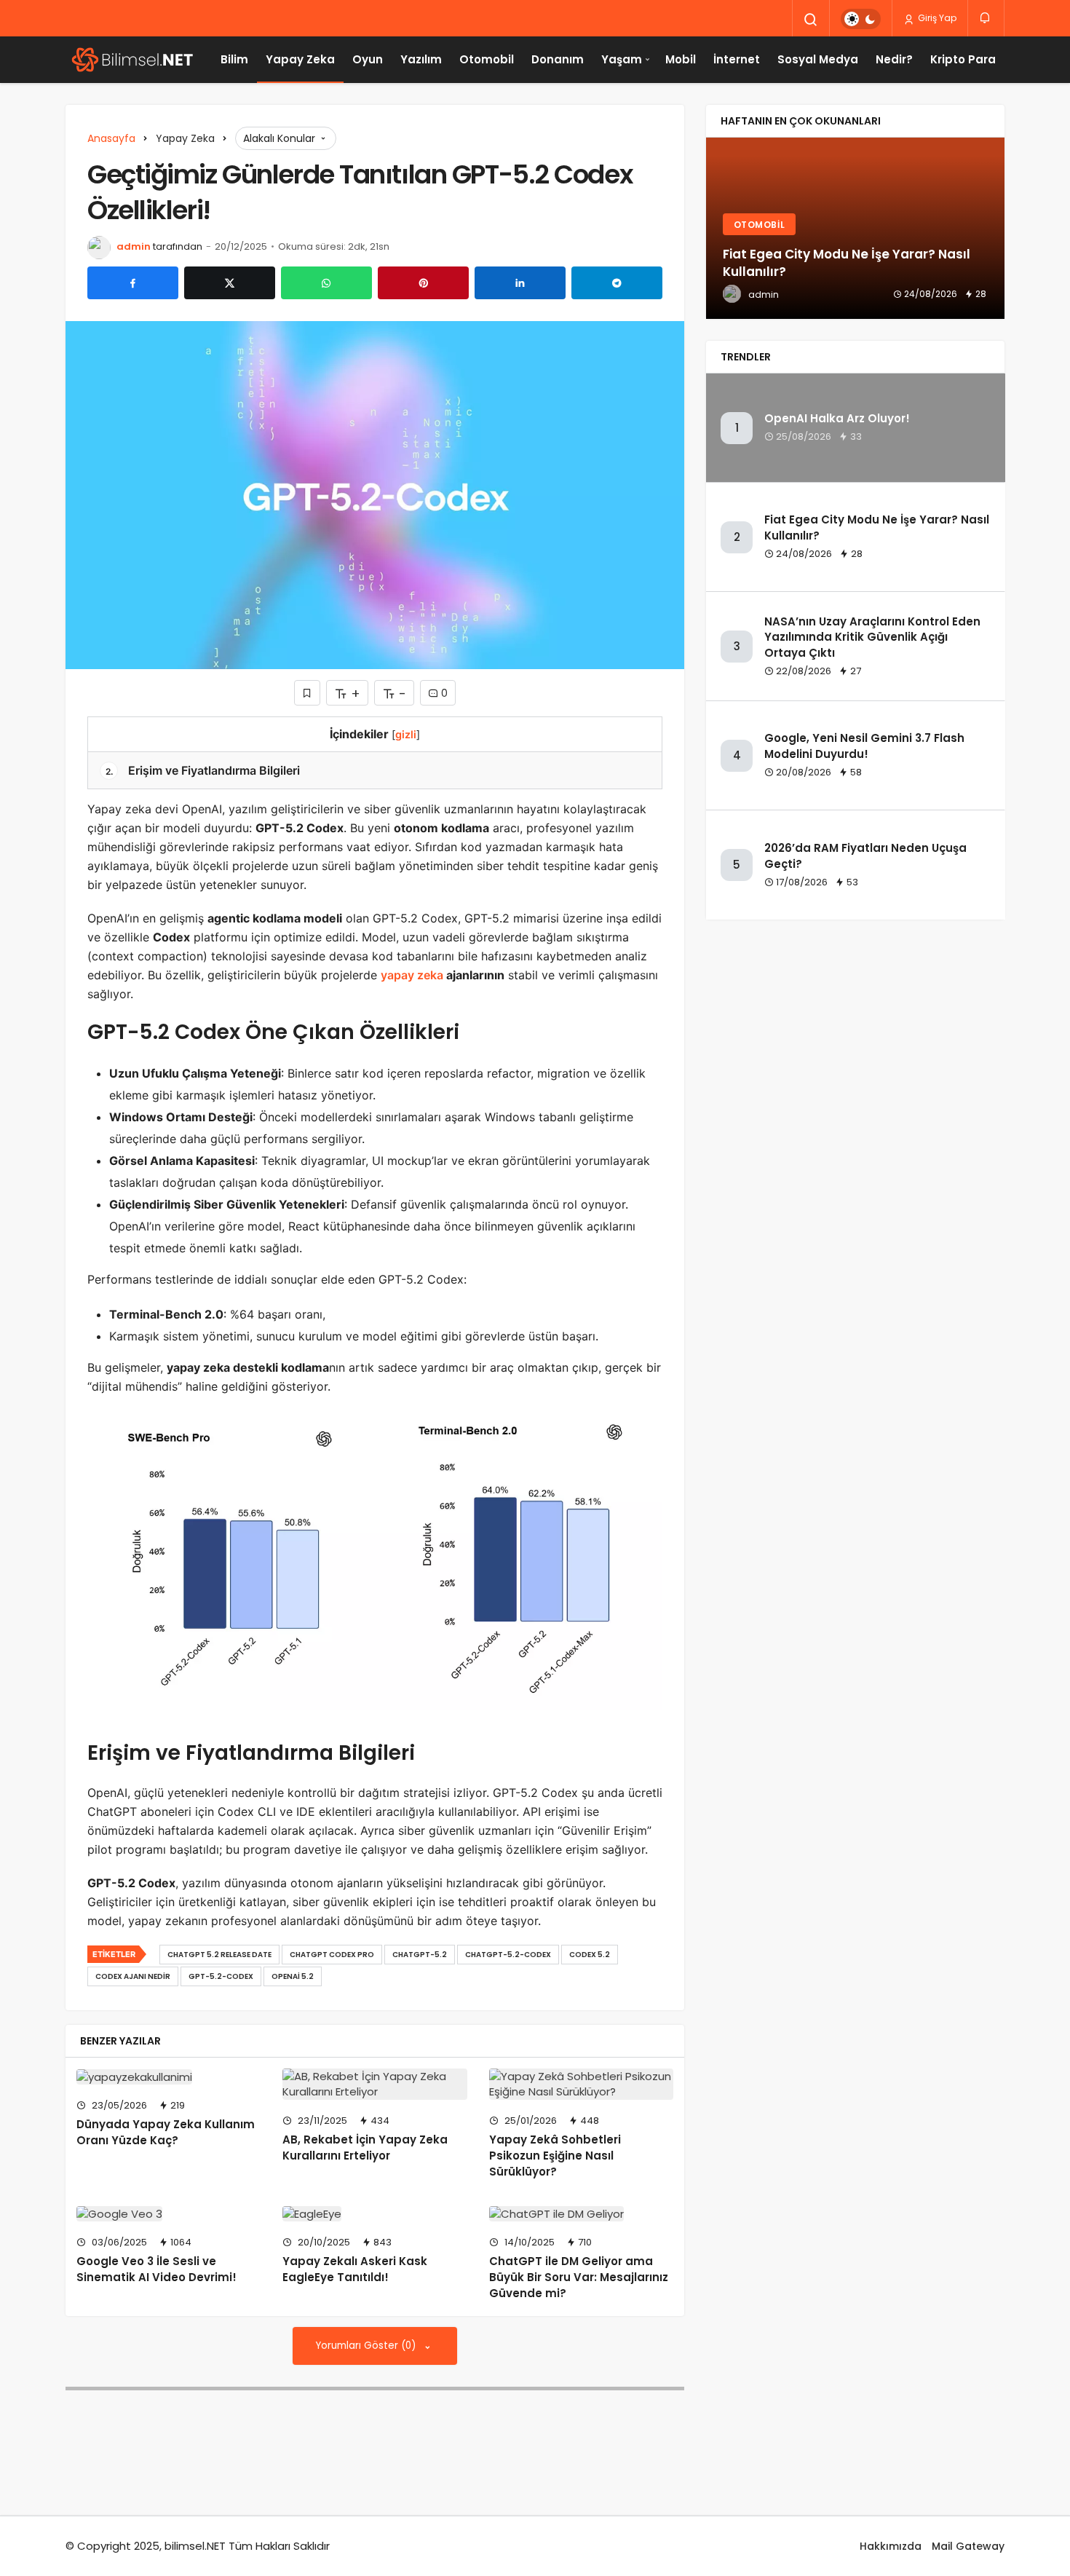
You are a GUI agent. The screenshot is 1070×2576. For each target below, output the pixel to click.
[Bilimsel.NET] (131, 60)
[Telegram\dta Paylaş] (617, 283)
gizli (406, 734)
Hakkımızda (891, 2546)
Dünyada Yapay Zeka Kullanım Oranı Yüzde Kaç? (166, 2132)
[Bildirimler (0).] (986, 18)
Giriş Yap (936, 18)
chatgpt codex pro (332, 1955)
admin (134, 246)
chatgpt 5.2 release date (219, 1955)
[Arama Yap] (811, 20)
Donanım (558, 59)
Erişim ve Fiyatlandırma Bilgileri (203, 770)
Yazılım (421, 59)
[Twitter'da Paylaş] (230, 283)
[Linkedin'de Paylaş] (520, 283)
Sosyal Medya (818, 59)
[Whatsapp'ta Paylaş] (326, 283)
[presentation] (717, 229)
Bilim (234, 59)
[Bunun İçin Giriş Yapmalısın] (307, 693)
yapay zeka (412, 975)
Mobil (681, 59)
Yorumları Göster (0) (367, 2346)
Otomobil (487, 59)
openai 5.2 (293, 1976)
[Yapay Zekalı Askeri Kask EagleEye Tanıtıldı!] (374, 2214)
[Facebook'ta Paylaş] (133, 283)
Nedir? (894, 59)
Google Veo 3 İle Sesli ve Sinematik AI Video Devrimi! (156, 2269)
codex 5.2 (590, 1955)
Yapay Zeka (300, 59)
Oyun (368, 59)
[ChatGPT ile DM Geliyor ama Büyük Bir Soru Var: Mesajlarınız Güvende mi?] (581, 2214)
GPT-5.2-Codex (221, 1976)
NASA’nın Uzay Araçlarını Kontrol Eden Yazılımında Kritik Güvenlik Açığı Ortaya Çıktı (872, 637)
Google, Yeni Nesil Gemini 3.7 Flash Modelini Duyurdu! (864, 746)
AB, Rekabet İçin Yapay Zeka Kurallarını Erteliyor (365, 2148)
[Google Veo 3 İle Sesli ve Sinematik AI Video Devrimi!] (169, 2214)
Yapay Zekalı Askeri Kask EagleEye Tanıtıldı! (355, 2269)
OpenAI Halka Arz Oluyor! (837, 419)
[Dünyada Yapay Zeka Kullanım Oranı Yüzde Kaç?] (169, 2077)
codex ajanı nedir (133, 1976)
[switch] (861, 19)
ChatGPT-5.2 (420, 1955)
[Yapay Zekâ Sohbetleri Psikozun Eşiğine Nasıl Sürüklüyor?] (581, 2085)
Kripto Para (963, 59)
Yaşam (622, 59)
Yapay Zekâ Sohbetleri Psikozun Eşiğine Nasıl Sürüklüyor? (555, 2156)
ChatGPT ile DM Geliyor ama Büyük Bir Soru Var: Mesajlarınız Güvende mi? (579, 2277)
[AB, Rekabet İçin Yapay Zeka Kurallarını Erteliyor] (374, 2085)
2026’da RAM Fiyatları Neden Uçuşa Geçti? (865, 856)
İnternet (737, 59)
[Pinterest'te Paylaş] (423, 283)
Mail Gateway (968, 2546)
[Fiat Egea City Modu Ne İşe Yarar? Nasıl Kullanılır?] (855, 229)
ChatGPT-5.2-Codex (508, 1955)
